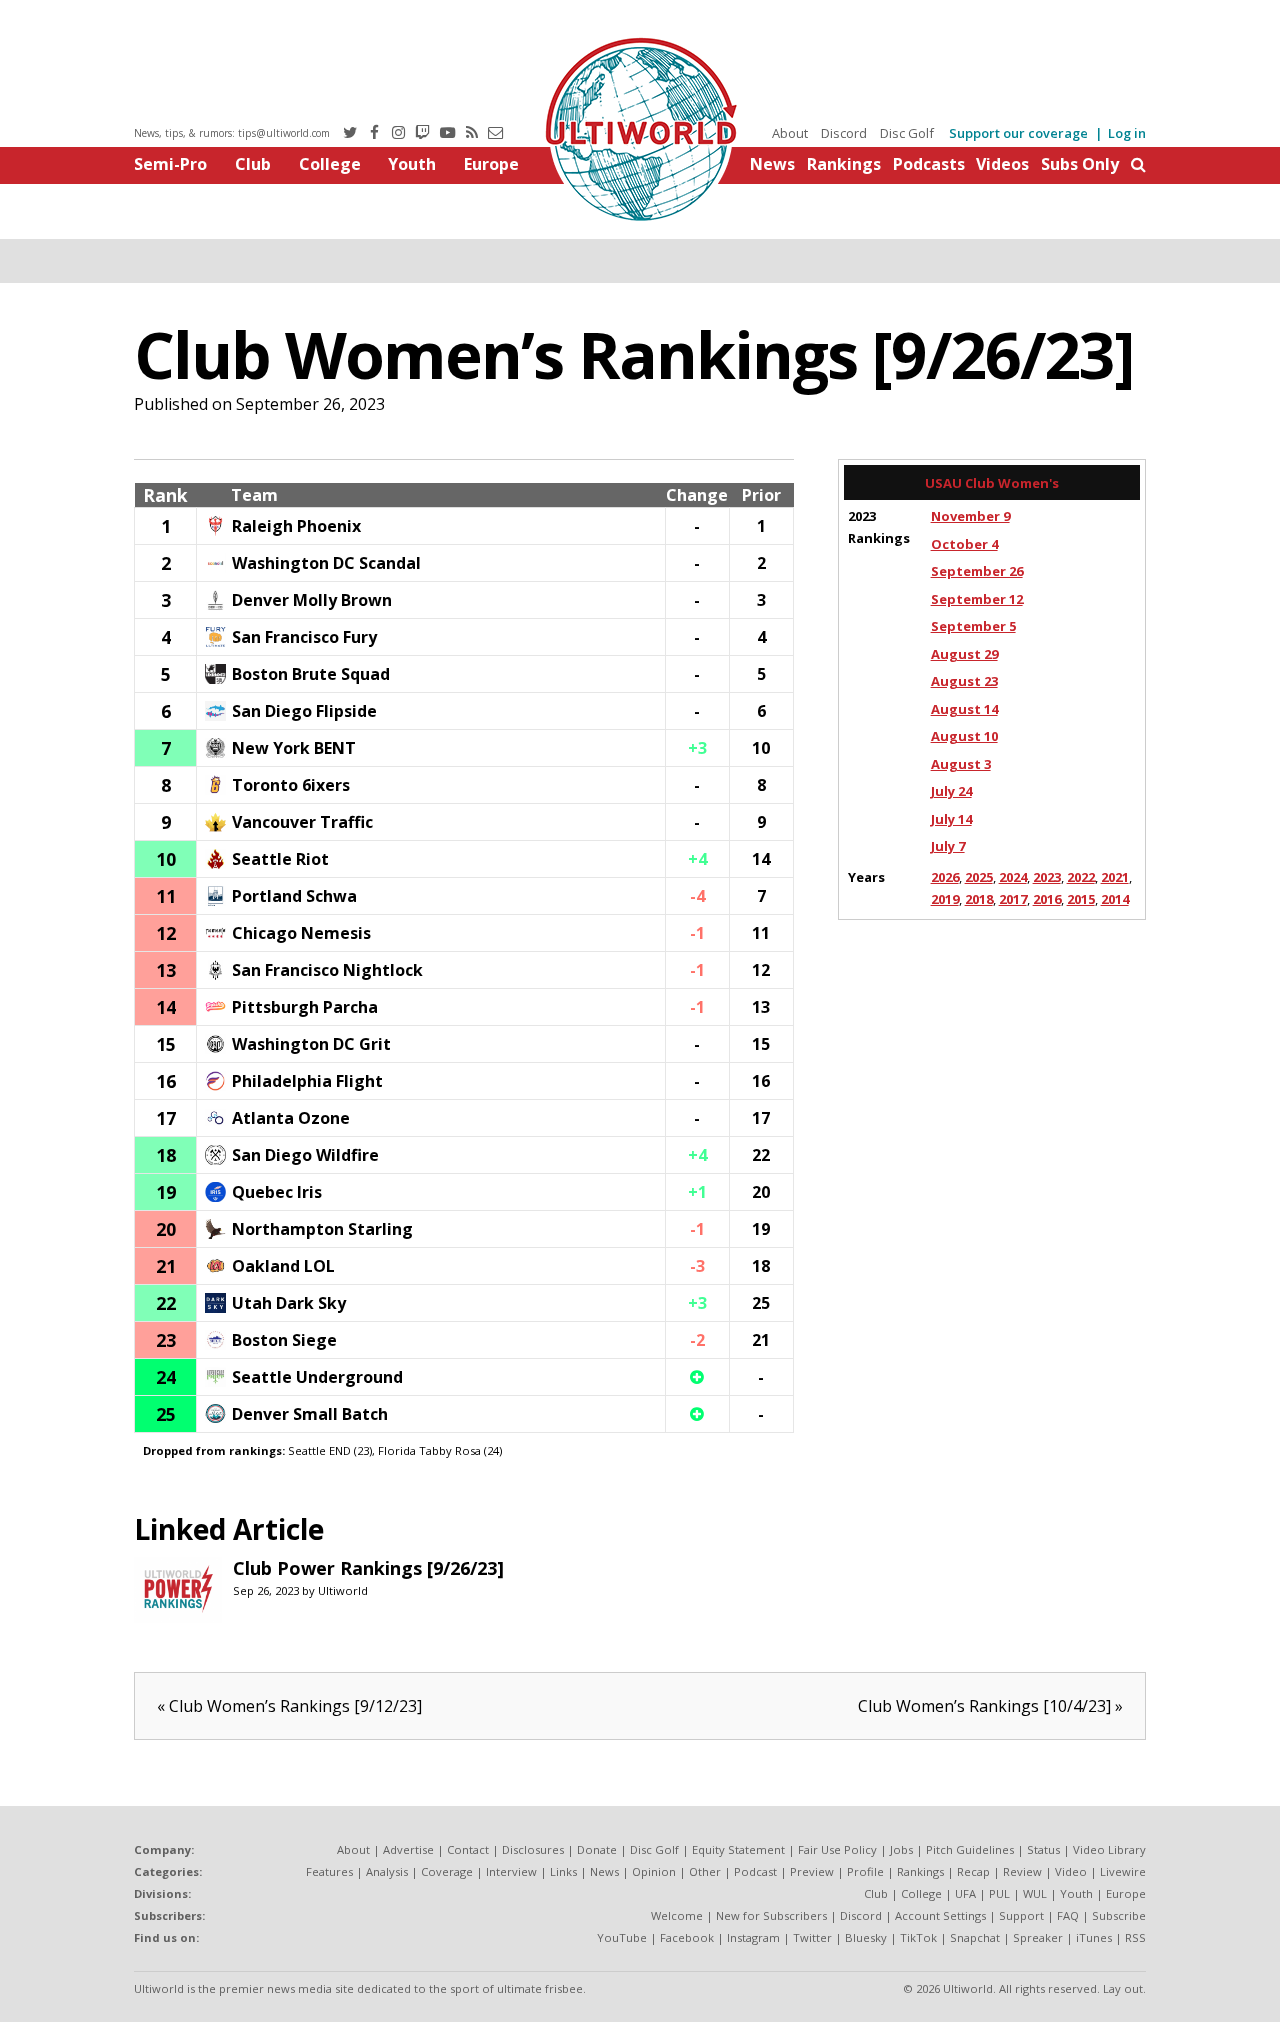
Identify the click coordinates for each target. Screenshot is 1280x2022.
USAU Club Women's (992, 483)
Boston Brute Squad (311, 674)
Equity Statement (738, 1849)
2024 (1013, 877)
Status (1043, 1849)
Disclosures (533, 1849)
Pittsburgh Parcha (305, 1007)
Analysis (387, 1871)
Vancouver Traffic (302, 822)
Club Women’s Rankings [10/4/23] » (990, 1706)
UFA (965, 1893)
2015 (1081, 899)
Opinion (654, 1871)
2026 (945, 877)
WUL (1035, 1893)
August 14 (964, 709)
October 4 (964, 544)
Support (1021, 1915)
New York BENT (294, 748)
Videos (1002, 164)
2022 (1081, 877)
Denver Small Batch (310, 1414)
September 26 (977, 571)
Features (329, 1871)
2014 (1115, 899)
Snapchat (975, 1937)
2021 (1115, 877)
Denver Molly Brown (312, 600)
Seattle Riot (280, 859)
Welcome (677, 1915)
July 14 (951, 819)
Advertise (408, 1849)
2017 (1013, 899)
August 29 (964, 654)
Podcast (755, 1871)
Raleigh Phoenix (296, 526)
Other (705, 1871)
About (790, 133)
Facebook (687, 1937)
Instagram (753, 1937)
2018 (979, 899)
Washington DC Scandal (326, 563)
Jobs (901, 1849)
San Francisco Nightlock (327, 970)
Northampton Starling (322, 1229)
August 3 (961, 764)
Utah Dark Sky (289, 1303)
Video (1071, 1871)
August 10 (964, 736)
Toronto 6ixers (291, 785)
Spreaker (1038, 1937)
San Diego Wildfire (305, 1155)
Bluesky (866, 1937)
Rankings (844, 164)
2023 (1047, 877)
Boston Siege (284, 1340)
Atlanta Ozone (291, 1118)
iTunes (1094, 1937)
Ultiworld (343, 1590)
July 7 (948, 846)
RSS (1135, 1937)
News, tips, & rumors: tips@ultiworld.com (232, 133)
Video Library (1109, 1849)
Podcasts (929, 164)
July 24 (951, 791)
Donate (597, 1849)
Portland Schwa (294, 896)
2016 (1047, 899)
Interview (511, 1871)
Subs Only (1080, 164)
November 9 (970, 516)
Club (253, 164)
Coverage (447, 1871)
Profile (865, 1871)
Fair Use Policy (837, 1849)
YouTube (622, 1937)
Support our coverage (1018, 133)
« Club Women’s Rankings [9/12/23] (289, 1706)
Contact (468, 1849)
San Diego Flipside (304, 711)
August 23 (964, 681)
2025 (979, 877)
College (330, 164)
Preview (812, 1871)
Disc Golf (907, 133)
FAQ (1068, 1915)
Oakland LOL (283, 1266)
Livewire (1123, 1871)
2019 (945, 899)
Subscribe (1119, 1915)
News (772, 164)
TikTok (918, 1937)
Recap (973, 1871)
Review (1022, 1871)
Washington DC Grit (311, 1044)
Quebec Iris (277, 1192)
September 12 (977, 599)
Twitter (812, 1937)
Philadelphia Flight (307, 1081)
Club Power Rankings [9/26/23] (368, 1568)
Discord (844, 133)
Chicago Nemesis (301, 933)
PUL (999, 1893)
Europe (491, 164)
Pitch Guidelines (970, 1849)
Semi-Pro (170, 164)
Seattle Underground (317, 1377)
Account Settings (940, 1915)
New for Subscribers (771, 1915)
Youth (412, 164)
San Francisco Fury (304, 637)
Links (563, 1871)
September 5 (973, 626)
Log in (1127, 133)
